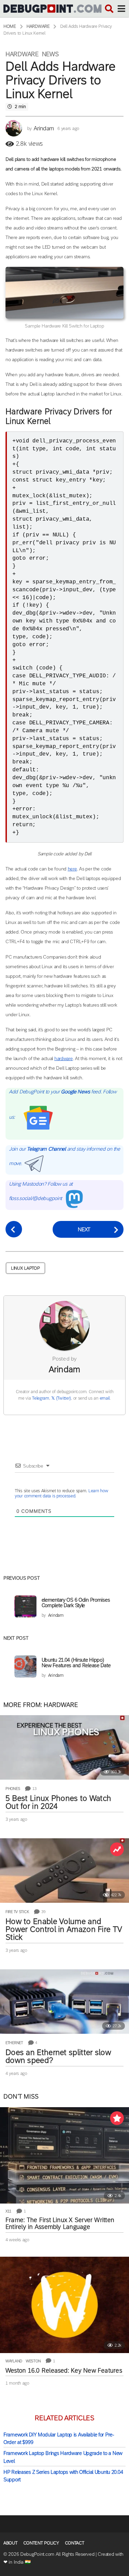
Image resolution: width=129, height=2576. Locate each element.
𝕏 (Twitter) (61, 1398)
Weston (33, 2361)
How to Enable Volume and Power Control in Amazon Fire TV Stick (64, 1929)
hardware (64, 1058)
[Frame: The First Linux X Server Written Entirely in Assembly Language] (64, 2155)
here (72, 869)
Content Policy (41, 2543)
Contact (75, 2543)
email (105, 1398)
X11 (8, 2211)
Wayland (14, 2361)
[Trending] (117, 1849)
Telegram (41, 1398)
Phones (13, 1789)
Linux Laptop (25, 1268)
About (10, 2543)
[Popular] (117, 2118)
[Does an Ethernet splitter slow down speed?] (64, 2002)
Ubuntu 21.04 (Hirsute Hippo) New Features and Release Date (76, 1663)
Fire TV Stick (17, 1912)
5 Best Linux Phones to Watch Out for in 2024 (58, 1802)
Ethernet (14, 2043)
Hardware (22, 54)
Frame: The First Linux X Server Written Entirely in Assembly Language (60, 2223)
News (50, 54)
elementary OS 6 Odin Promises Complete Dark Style (76, 1602)
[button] (109, 9)
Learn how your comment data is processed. (61, 1493)
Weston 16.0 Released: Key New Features (64, 2371)
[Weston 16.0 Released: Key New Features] (64, 2305)
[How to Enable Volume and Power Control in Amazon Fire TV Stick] (64, 1871)
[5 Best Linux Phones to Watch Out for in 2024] (64, 1747)
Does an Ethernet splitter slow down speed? (58, 2056)
